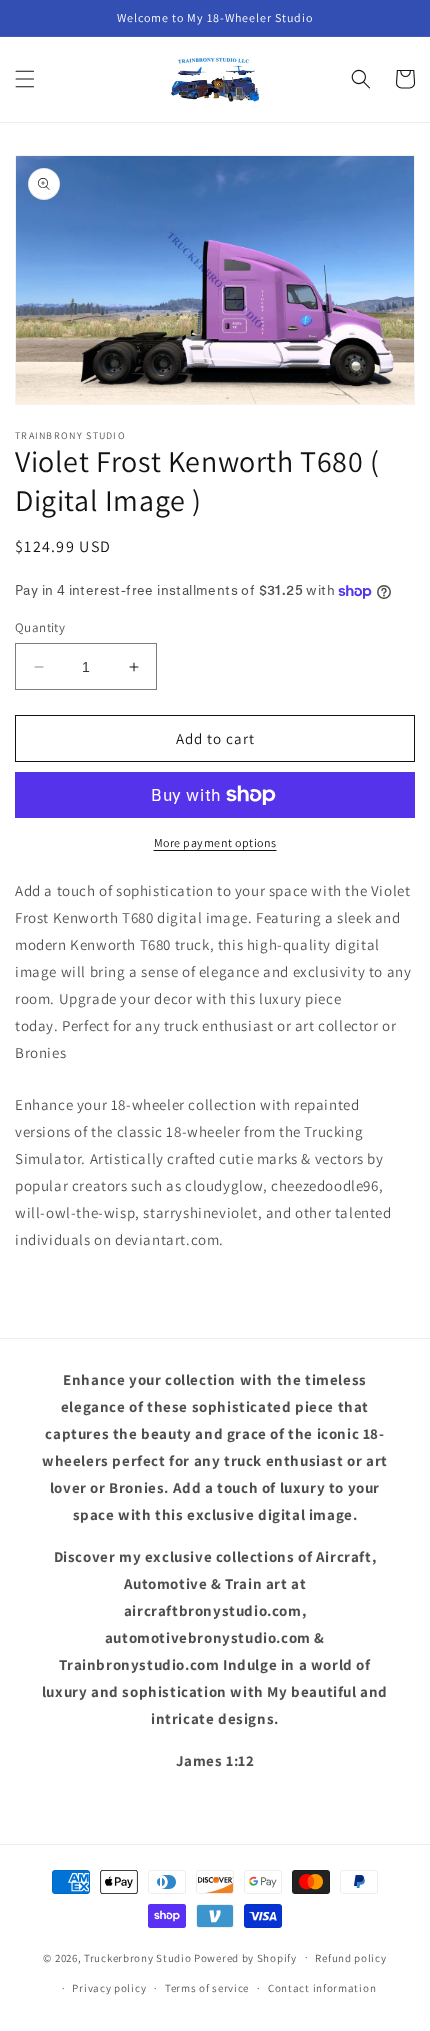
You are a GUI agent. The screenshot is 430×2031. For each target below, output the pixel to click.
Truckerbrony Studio (137, 1957)
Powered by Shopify (245, 1957)
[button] (25, 79)
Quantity (40, 627)
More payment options (215, 842)
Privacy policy (109, 1988)
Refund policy (350, 1958)
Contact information (322, 1988)
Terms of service (207, 1988)
